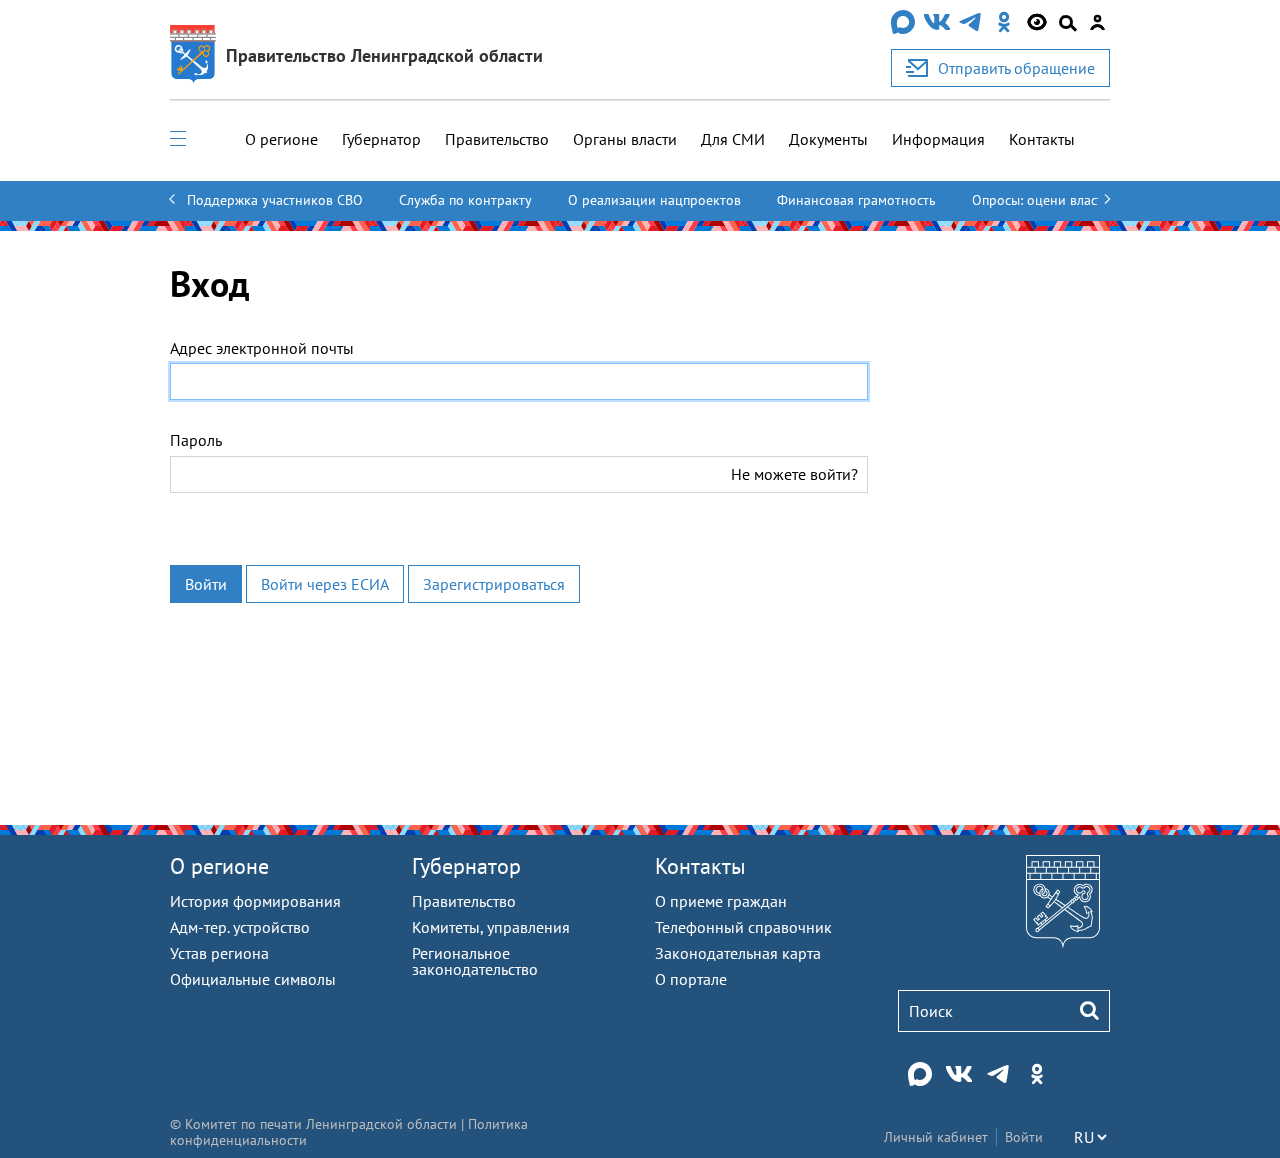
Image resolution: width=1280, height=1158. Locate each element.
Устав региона (219, 953)
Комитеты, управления (491, 927)
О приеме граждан (721, 901)
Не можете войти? (794, 474)
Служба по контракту (465, 200)
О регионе (281, 139)
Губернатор (381, 139)
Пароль (196, 440)
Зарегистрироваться (494, 584)
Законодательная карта (738, 953)
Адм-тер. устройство (240, 927)
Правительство (497, 139)
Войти (206, 584)
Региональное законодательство (475, 961)
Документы (828, 139)
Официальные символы (253, 979)
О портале (691, 979)
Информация (938, 139)
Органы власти (625, 139)
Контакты (1042, 139)
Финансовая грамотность (856, 200)
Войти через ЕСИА (325, 584)
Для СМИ (733, 139)
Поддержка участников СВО (275, 200)
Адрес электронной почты (262, 348)
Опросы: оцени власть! (1043, 200)
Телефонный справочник (743, 927)
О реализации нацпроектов (654, 200)
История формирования (255, 901)
